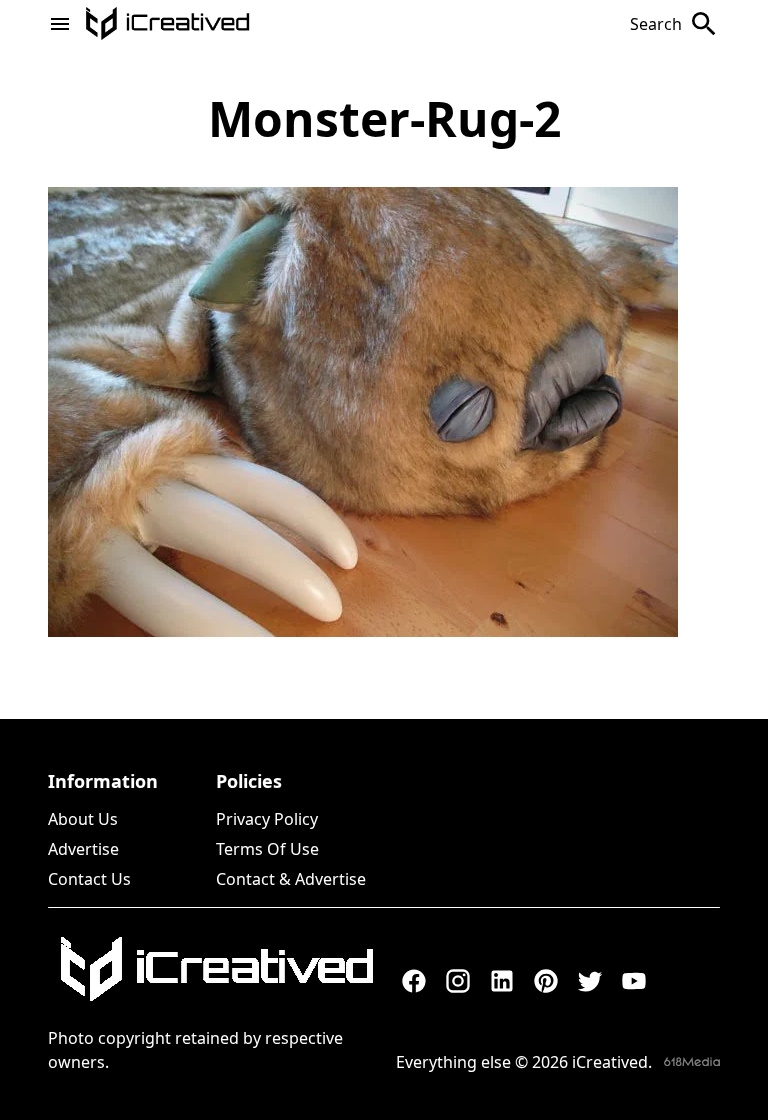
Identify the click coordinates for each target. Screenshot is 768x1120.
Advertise (83, 849)
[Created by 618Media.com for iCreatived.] (692, 1061)
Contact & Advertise (291, 879)
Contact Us (89, 879)
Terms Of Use (267, 849)
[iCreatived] (216, 969)
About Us (83, 819)
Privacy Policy (267, 819)
